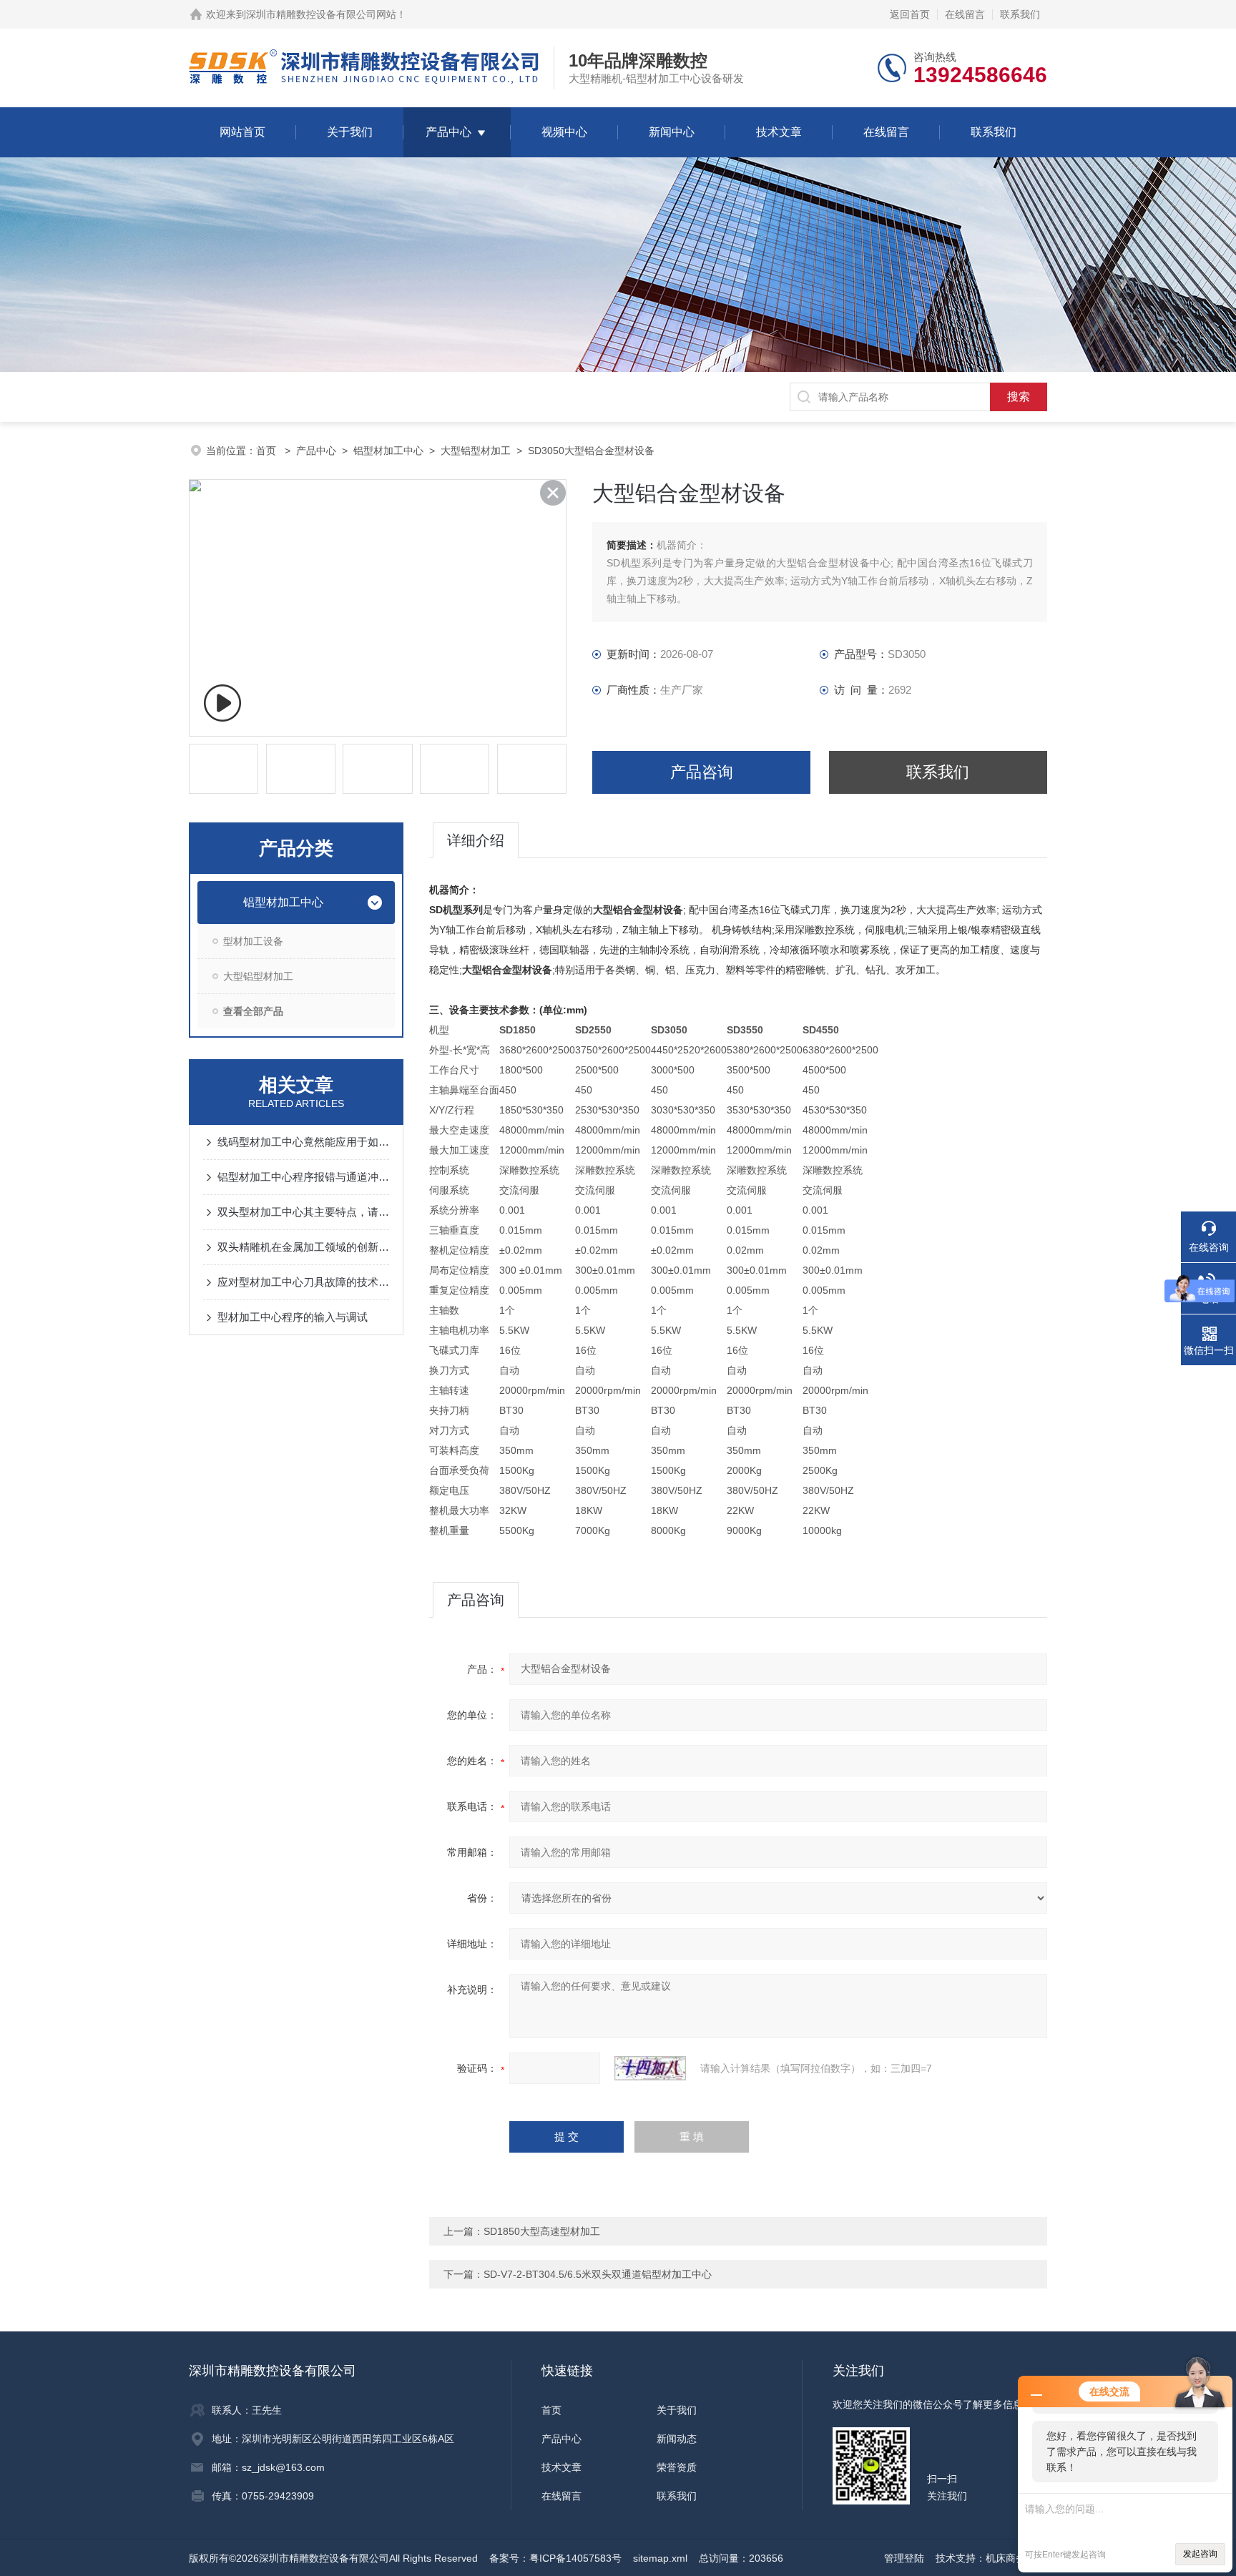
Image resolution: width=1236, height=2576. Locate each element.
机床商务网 (1011, 2558)
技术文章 (779, 132)
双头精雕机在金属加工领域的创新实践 (303, 1247)
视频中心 (564, 132)
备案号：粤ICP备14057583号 (555, 2558)
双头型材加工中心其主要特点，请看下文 (303, 1212)
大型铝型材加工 (476, 451)
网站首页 (242, 132)
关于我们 (350, 132)
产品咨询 (702, 772)
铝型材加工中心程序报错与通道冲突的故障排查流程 (303, 1177)
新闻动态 (677, 2439)
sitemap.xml (660, 2558)
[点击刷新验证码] (650, 2068)
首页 (268, 451)
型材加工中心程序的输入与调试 (293, 1317)
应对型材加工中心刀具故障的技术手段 (303, 1282)
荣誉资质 (677, 2467)
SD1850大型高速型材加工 (542, 2231)
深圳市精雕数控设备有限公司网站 (321, 14)
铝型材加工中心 (388, 451)
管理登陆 (904, 2558)
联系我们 (1020, 14)
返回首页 (910, 14)
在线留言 (965, 14)
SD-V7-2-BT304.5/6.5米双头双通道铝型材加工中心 (598, 2274)
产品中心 (448, 132)
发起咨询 (1200, 2554)
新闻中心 (672, 132)
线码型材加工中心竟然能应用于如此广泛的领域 (303, 1142)
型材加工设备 (253, 941)
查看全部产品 (253, 1011)
